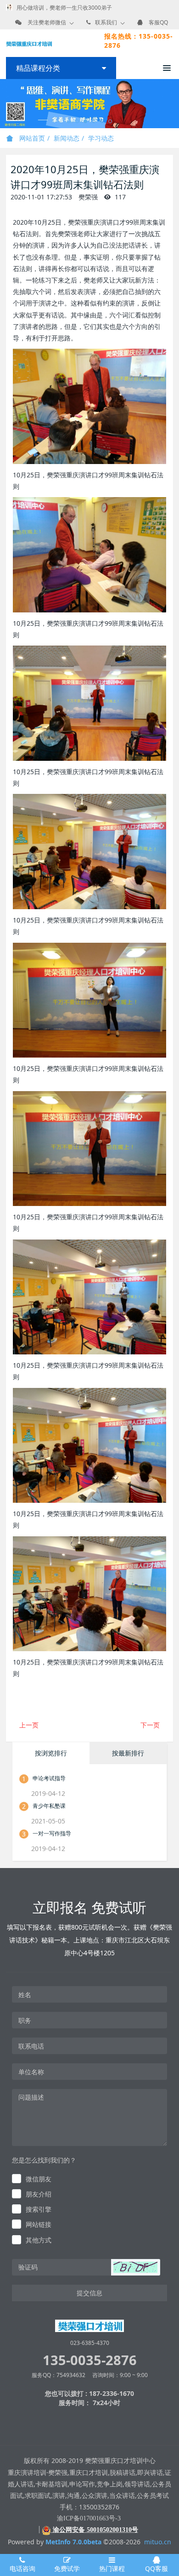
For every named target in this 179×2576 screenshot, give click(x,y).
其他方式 (39, 2240)
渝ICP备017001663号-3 (89, 2518)
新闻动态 (67, 138)
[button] (135, 2267)
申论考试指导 (49, 1778)
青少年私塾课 (49, 1806)
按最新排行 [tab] (128, 1753)
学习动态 (101, 138)
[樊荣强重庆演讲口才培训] (29, 43)
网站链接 (39, 2224)
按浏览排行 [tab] (51, 1753)
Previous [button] (5, 104)
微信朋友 (39, 2179)
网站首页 (31, 138)
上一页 (29, 1725)
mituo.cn (158, 2542)
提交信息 (89, 2293)
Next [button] (174, 104)
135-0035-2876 (90, 2360)
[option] (89, 104)
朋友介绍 (39, 2194)
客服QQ (158, 22)
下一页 (150, 1725)
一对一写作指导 (52, 1833)
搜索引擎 (39, 2209)
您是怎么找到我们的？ (44, 2160)
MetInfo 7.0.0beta (73, 2542)
